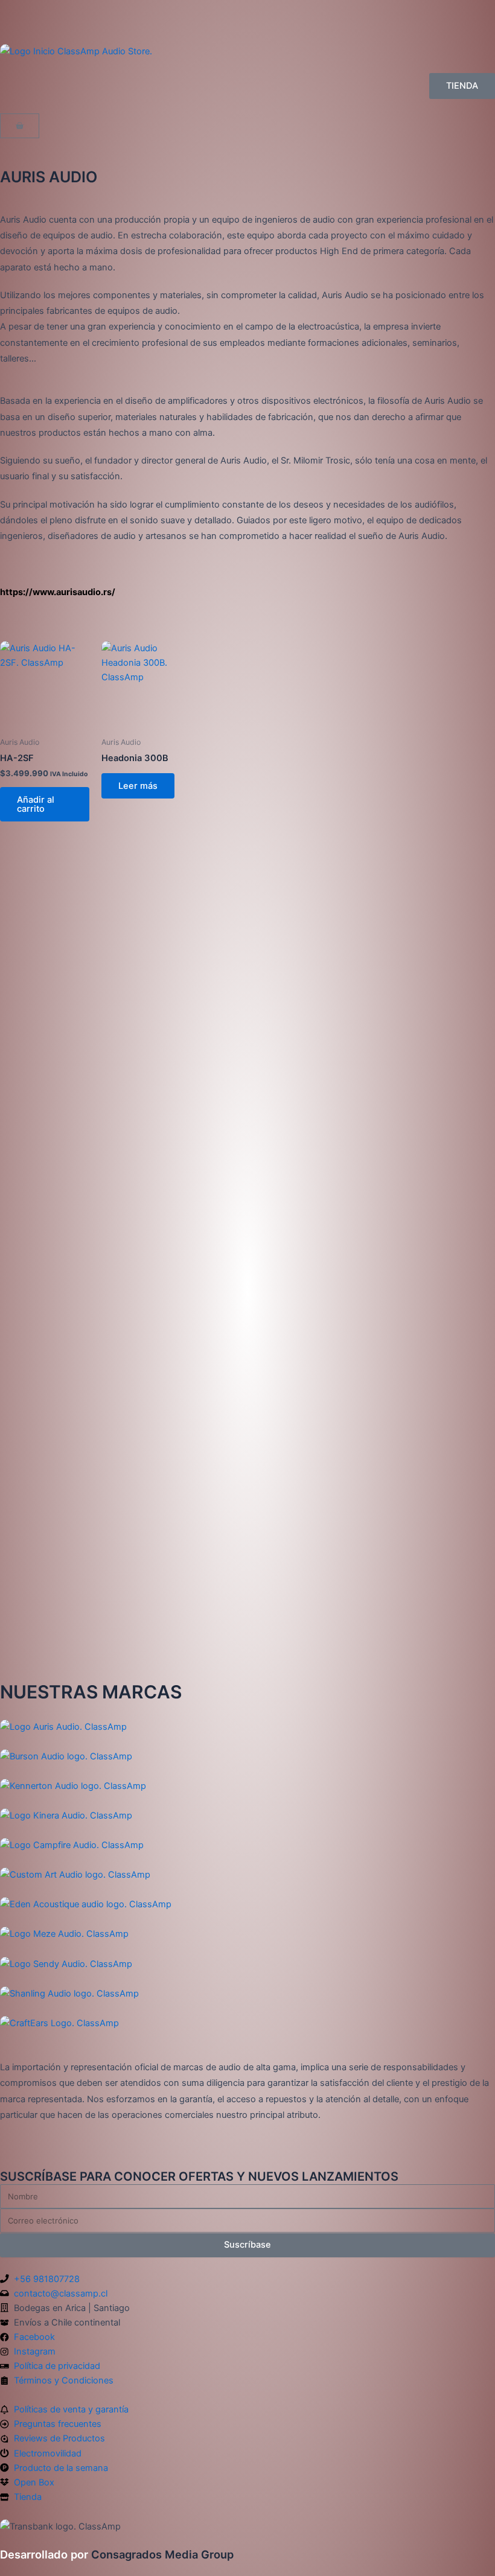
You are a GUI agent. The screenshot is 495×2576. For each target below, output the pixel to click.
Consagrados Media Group (117, 2554)
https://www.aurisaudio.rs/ (58, 592)
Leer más (138, 786)
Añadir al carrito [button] (36, 804)
